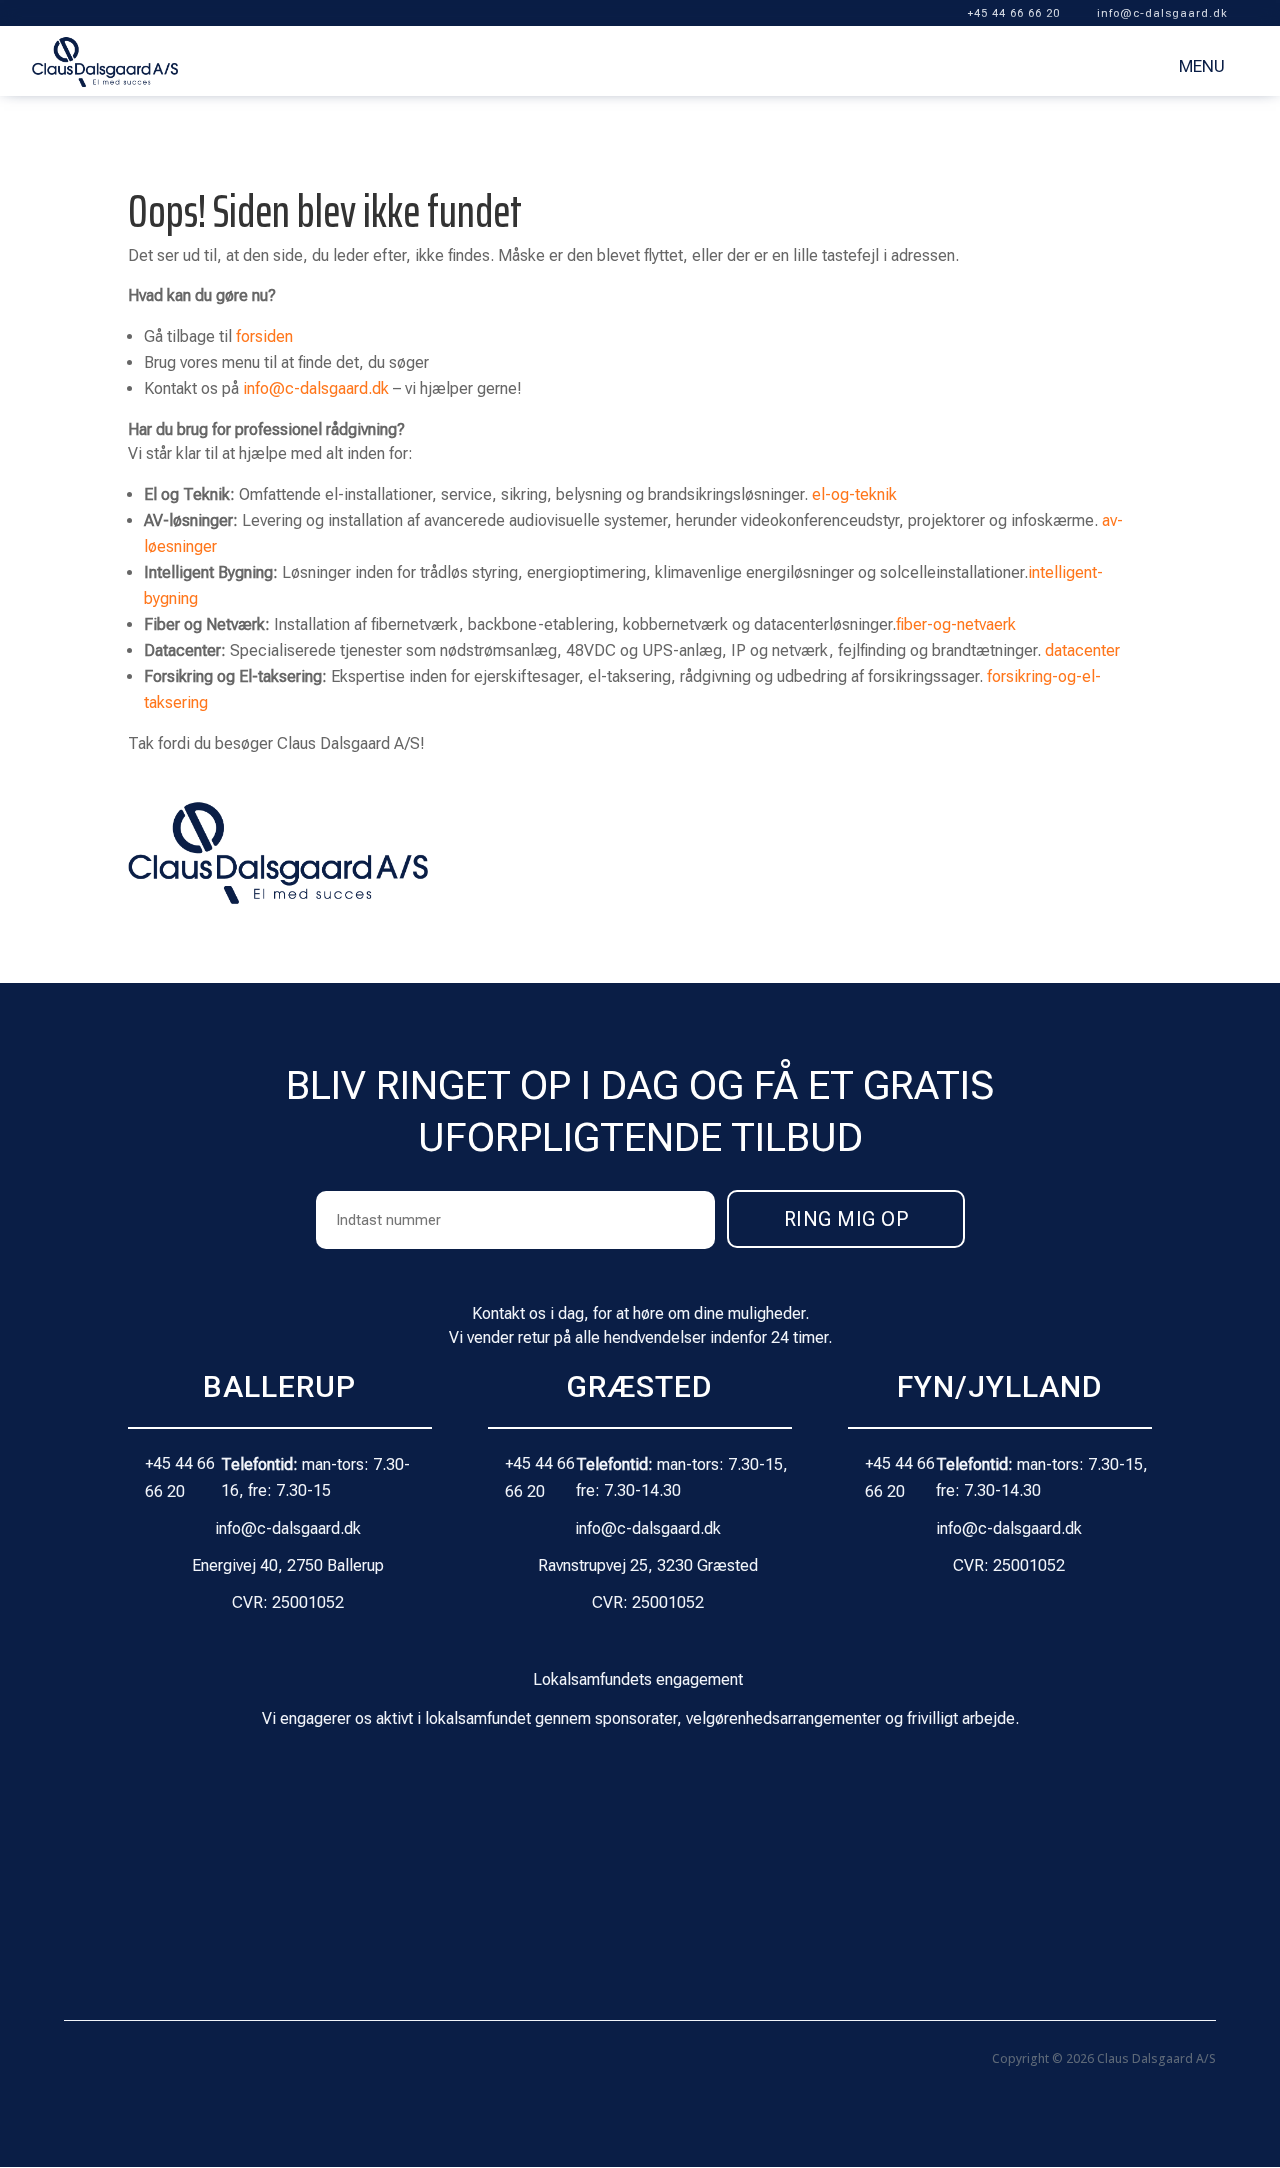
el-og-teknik (854, 494)
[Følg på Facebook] (80, 2063)
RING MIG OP (846, 1219)
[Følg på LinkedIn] (120, 2063)
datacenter (1082, 650)
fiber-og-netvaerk (956, 624)
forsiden (264, 336)
